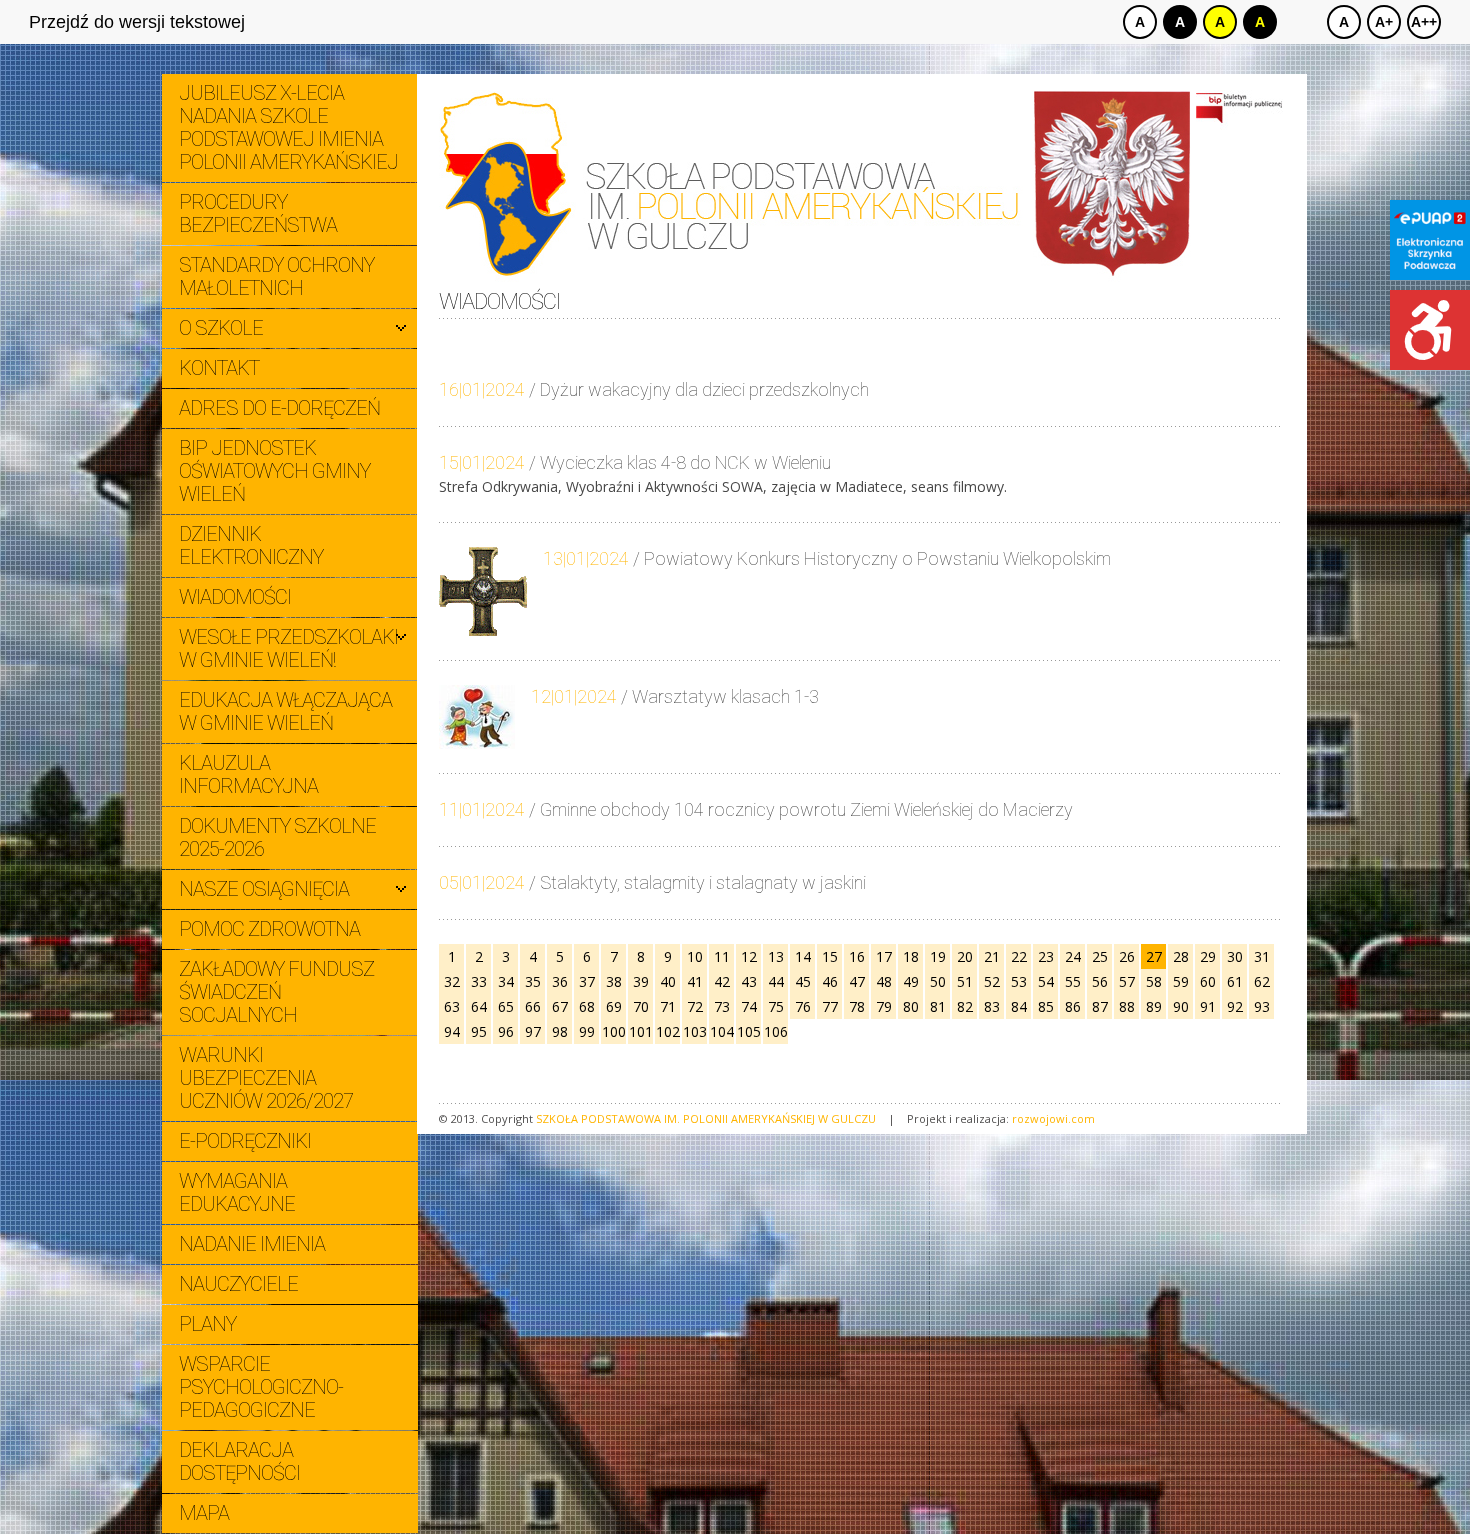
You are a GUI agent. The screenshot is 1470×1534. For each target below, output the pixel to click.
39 (641, 981)
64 (479, 1006)
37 (587, 981)
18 (911, 956)
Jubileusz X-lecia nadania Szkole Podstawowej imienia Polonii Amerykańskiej (288, 127)
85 (1046, 1006)
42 (722, 981)
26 (1127, 956)
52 (992, 981)
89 (1154, 1006)
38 (614, 981)
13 (776, 956)
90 (1181, 1006)
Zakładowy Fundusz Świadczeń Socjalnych (276, 992)
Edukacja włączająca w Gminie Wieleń (285, 711)
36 (560, 981)
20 (965, 956)
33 (479, 981)
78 (857, 1006)
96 (506, 1031)
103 (695, 1031)
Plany (207, 1324)
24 (1073, 956)
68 (587, 1006)
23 (1046, 956)
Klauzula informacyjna (248, 774)
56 (1100, 981)
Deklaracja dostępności (239, 1461)
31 (1262, 956)
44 (776, 981)
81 (938, 1006)
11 (722, 956)
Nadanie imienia (252, 1244)
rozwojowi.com (1053, 1118)
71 (668, 1006)
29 (1208, 956)
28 (1181, 956)
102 (668, 1031)
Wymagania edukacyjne (237, 1192)
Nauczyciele (238, 1284)
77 (830, 1006)
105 (749, 1031)
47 (857, 981)
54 (1046, 981)
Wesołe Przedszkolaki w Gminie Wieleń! (288, 648)
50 (938, 981)
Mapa (204, 1513)
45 (803, 981)
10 (695, 956)
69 (614, 1006)
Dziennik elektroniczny (251, 545)
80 (911, 1006)
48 (884, 981)
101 (641, 1031)
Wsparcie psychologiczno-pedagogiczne (261, 1387)
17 (884, 956)
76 (803, 1006)
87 (1100, 1006)
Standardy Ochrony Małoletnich (276, 276)
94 (452, 1031)
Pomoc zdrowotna (269, 929)
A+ (1384, 22)
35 (533, 981)
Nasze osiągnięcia (264, 889)
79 (884, 1006)
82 (965, 1006)
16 (857, 956)
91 (1208, 1006)
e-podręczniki (245, 1141)
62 (1262, 981)
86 (1073, 1006)
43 (749, 981)
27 (1154, 956)
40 (668, 981)
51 (965, 981)
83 (992, 1006)
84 (1019, 1006)
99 (587, 1031)
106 (776, 1031)
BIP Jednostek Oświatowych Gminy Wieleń (274, 471)
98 (560, 1031)
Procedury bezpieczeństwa (258, 213)
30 (1235, 956)
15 (830, 956)
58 (1154, 981)
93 (1262, 1006)
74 (749, 1006)
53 (1019, 981)
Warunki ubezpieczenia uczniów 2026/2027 (266, 1078)
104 (722, 1031)
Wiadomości (235, 597)
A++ (1424, 22)
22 (1019, 956)
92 (1235, 1006)
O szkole (221, 328)
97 (533, 1031)
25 (1100, 956)
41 (695, 981)
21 (992, 956)
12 (749, 956)
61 (1235, 981)
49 (911, 981)
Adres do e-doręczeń (279, 408)
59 (1181, 981)
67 (560, 1006)
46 (830, 981)
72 (695, 1006)
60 (1208, 981)
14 (803, 956)
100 (614, 1031)
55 (1073, 981)
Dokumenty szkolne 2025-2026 (277, 837)
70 (641, 1006)
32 (452, 981)
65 (506, 1006)
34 (506, 981)
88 (1127, 1006)
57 (1127, 981)
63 (452, 1006)
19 (938, 956)
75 (776, 1006)
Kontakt (219, 368)
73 (722, 1006)
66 (533, 1006)
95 (479, 1031)
